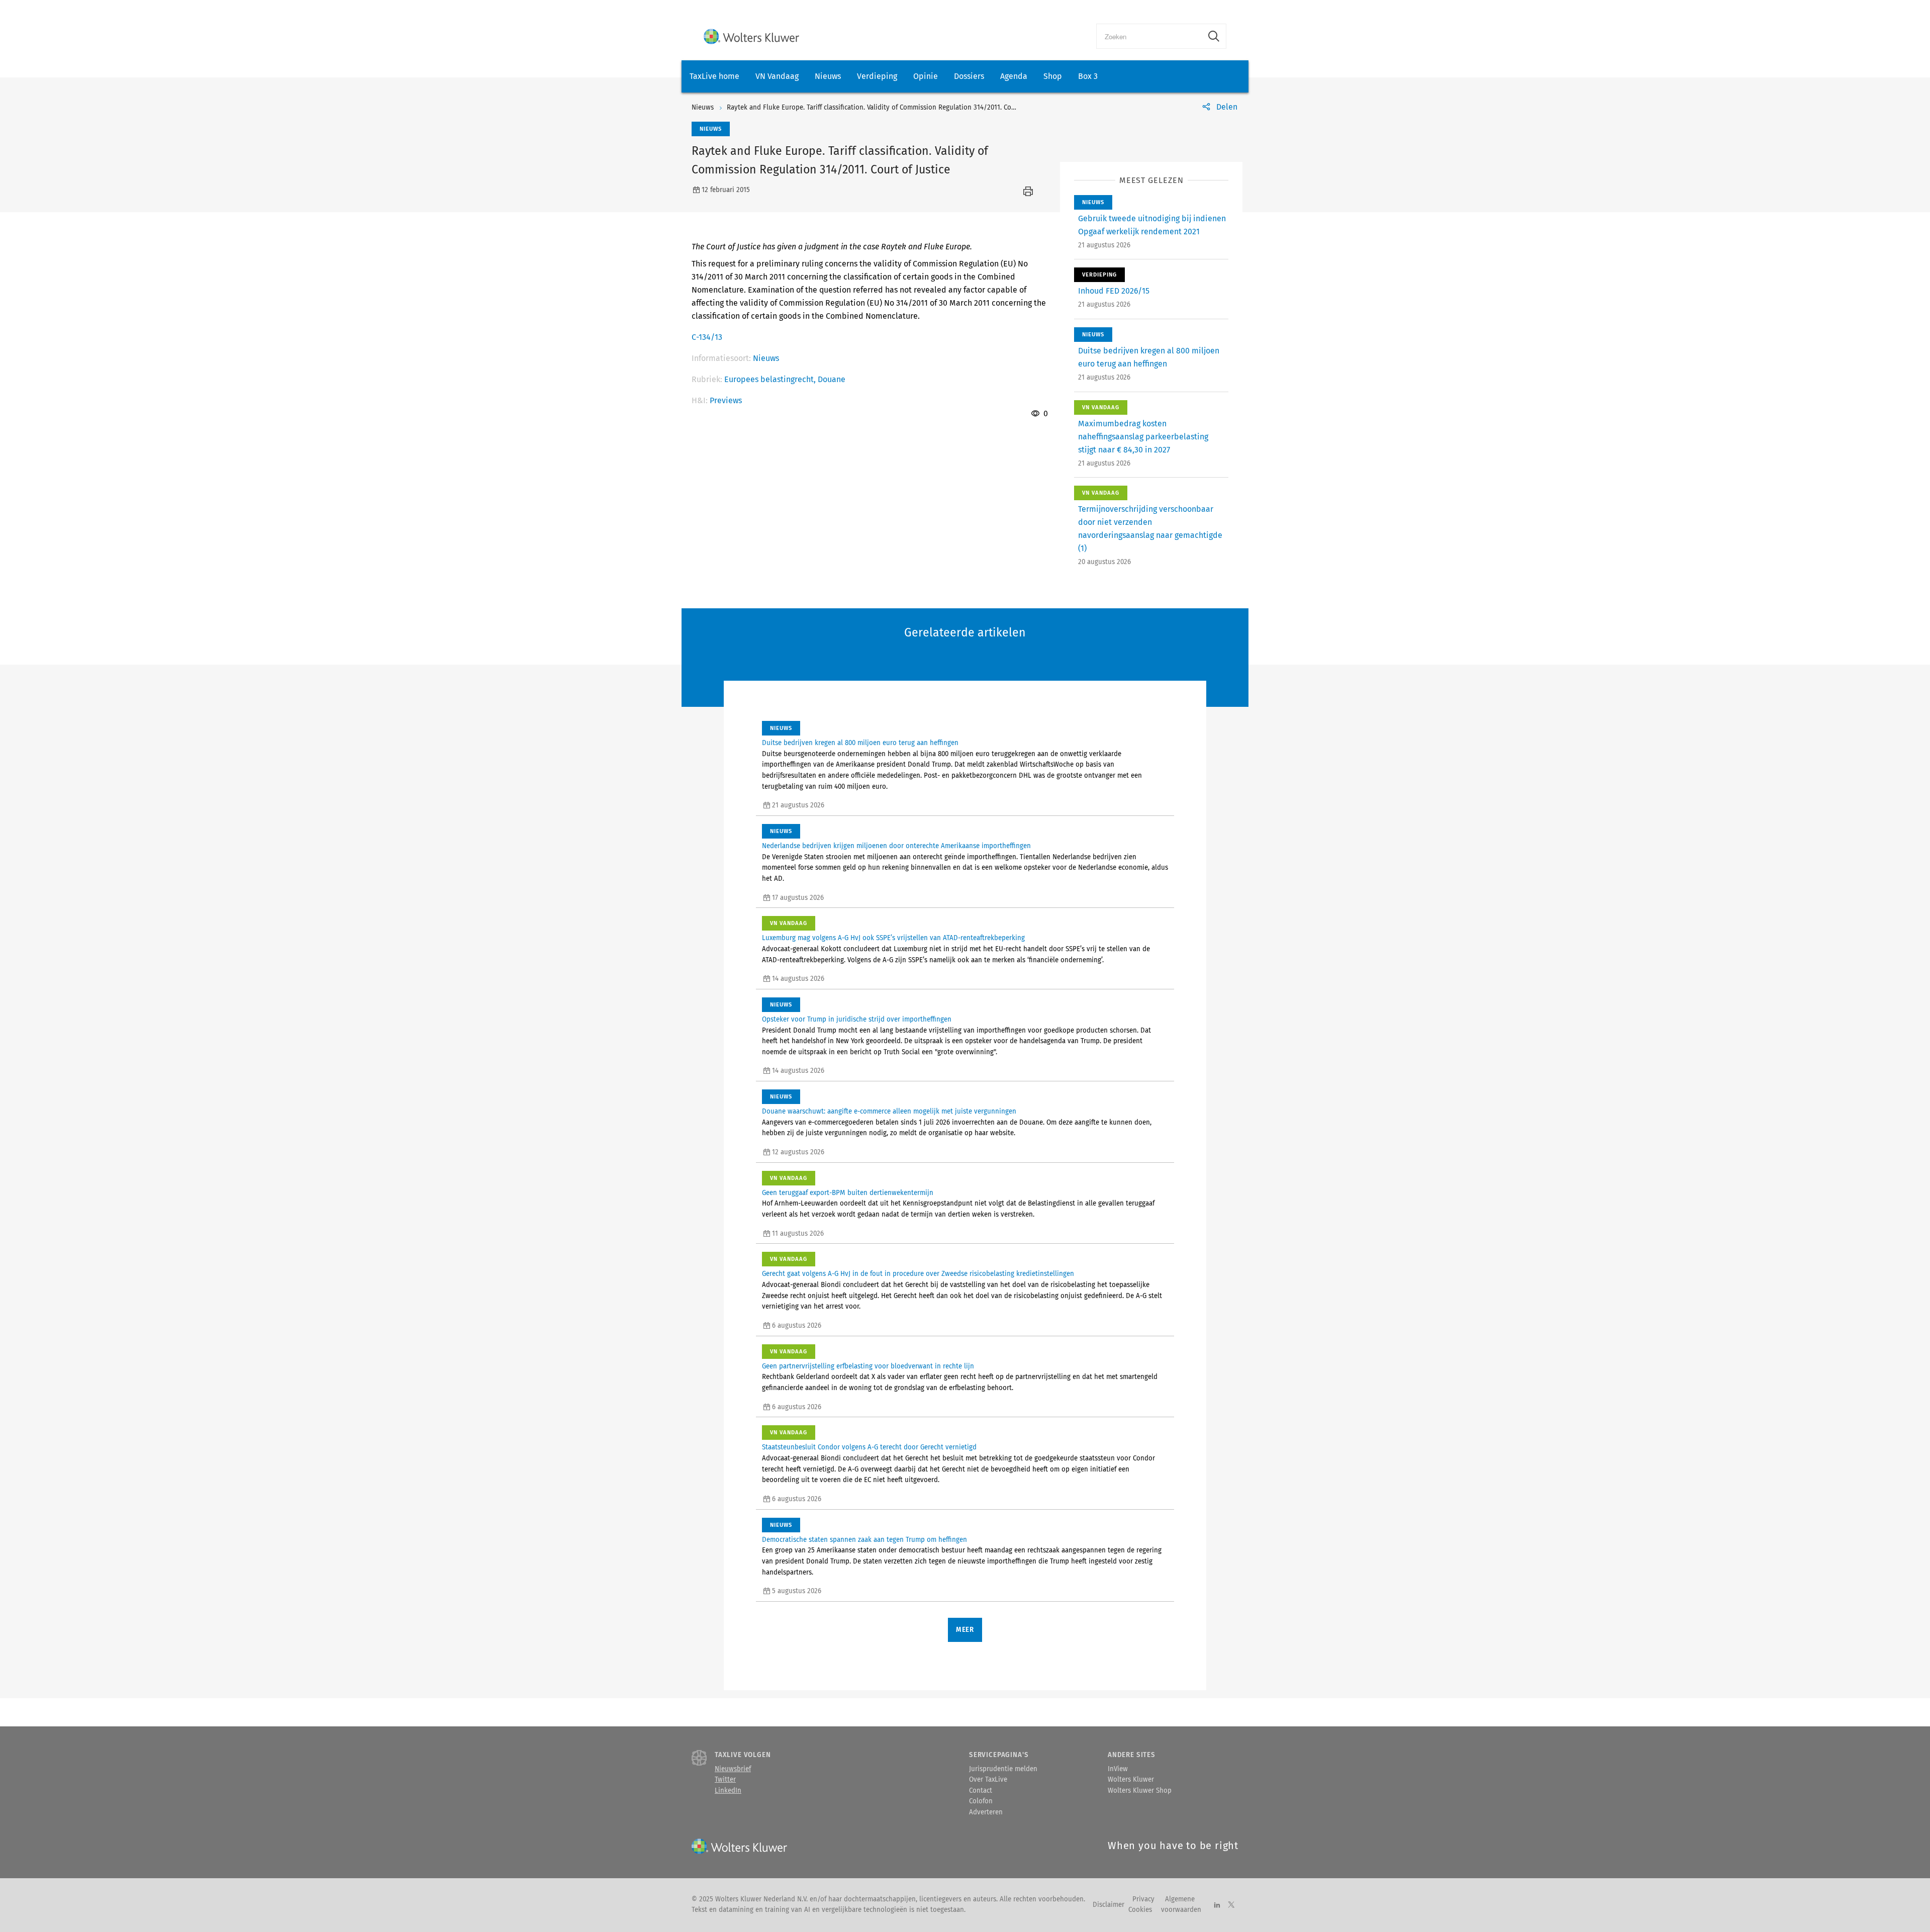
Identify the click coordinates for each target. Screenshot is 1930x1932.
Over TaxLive (988, 1780)
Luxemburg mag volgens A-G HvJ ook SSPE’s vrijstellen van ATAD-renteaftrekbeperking (893, 938)
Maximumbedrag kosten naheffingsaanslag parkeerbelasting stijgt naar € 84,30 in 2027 (1143, 437)
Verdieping (877, 76)
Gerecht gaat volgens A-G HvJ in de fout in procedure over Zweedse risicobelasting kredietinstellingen (918, 1274)
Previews (726, 400)
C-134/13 (707, 337)
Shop (1053, 76)
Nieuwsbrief (733, 1769)
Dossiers (969, 76)
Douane (832, 379)
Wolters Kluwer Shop (1140, 1791)
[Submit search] (1214, 36)
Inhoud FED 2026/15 (1114, 291)
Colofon (981, 1801)
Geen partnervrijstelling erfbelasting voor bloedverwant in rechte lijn (868, 1366)
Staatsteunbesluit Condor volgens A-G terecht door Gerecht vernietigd (869, 1447)
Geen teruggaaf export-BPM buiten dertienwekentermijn (848, 1193)
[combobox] (1149, 36)
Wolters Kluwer (1131, 1780)
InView (1118, 1769)
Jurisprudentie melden (1003, 1769)
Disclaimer (1108, 1905)
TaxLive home (714, 76)
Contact (981, 1791)
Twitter (725, 1780)
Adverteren (986, 1812)
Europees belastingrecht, (771, 379)
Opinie (926, 76)
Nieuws (828, 76)
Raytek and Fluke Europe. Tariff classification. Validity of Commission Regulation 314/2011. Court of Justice (889, 108)
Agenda (1014, 76)
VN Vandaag (777, 76)
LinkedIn (728, 1791)
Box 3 (1088, 76)
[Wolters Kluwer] (751, 36)
